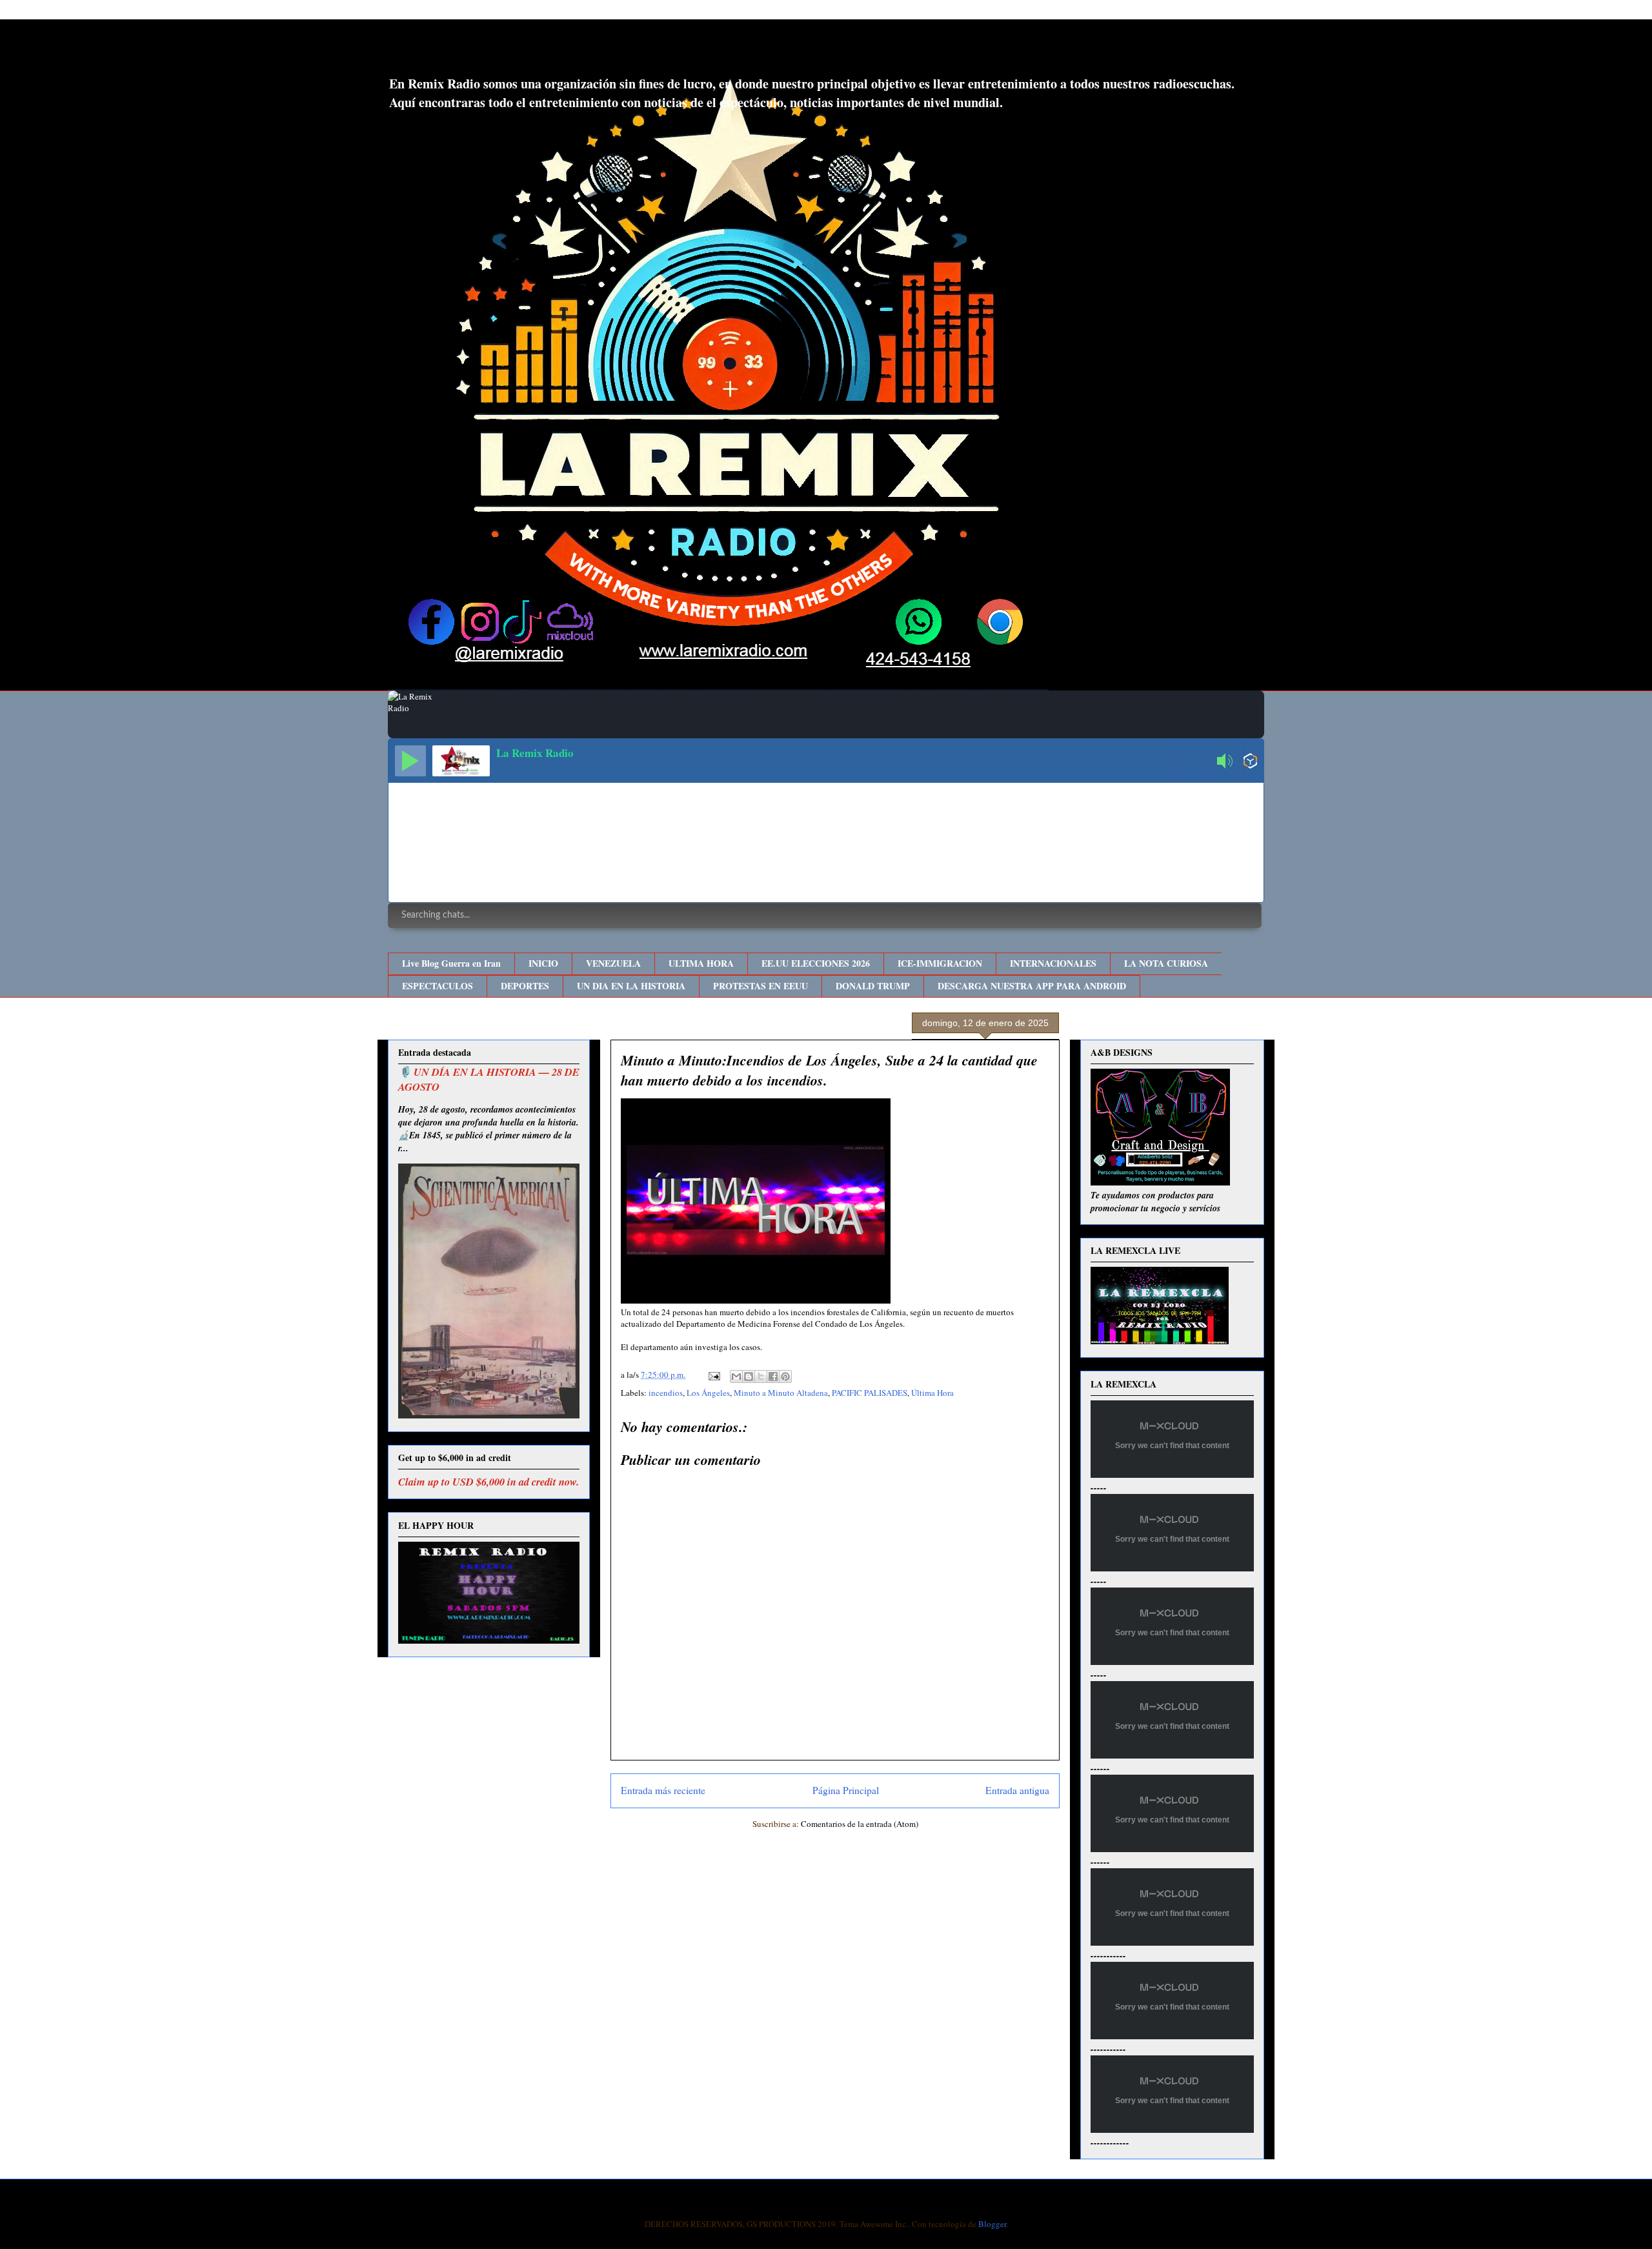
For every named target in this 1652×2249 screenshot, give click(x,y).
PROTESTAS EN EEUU (761, 986)
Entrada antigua (1017, 1790)
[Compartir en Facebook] (773, 1377)
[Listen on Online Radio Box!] (1250, 762)
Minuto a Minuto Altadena (781, 1393)
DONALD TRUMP (873, 986)
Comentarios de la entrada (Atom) (860, 1824)
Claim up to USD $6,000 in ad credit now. (489, 1481)
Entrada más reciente (663, 1790)
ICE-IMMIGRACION (940, 963)
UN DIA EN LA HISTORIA (631, 986)
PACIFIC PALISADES (870, 1393)
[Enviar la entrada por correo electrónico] (713, 1375)
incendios (666, 1393)
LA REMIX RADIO (494, 51)
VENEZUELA (613, 963)
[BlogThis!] (749, 1377)
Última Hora (932, 1393)
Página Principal (846, 1790)
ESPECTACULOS (438, 986)
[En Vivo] (410, 761)
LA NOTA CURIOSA (1166, 963)
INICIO (543, 963)
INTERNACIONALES (1053, 963)
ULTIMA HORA (701, 963)
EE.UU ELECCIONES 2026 (816, 963)
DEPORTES (525, 986)
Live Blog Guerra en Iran (451, 963)
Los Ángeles (708, 1393)
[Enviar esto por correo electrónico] (736, 1377)
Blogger (992, 2224)
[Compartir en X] (761, 1377)
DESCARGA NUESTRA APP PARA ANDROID (1032, 986)
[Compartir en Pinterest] (785, 1377)
